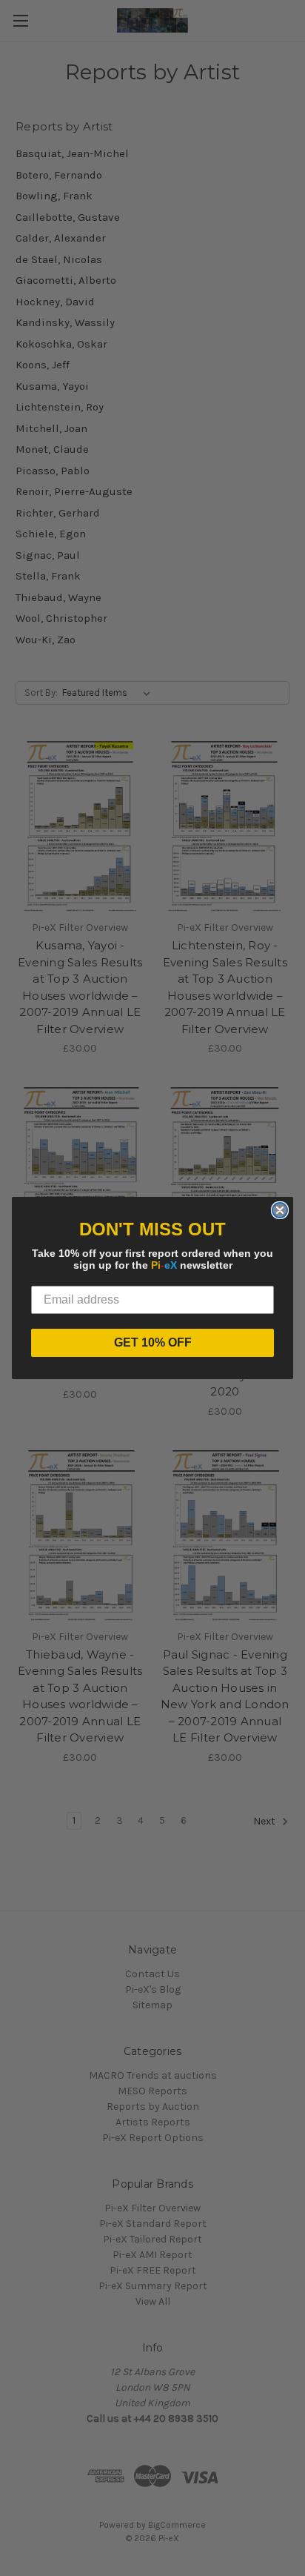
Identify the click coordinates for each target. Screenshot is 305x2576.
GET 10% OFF (153, 1342)
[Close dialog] (280, 1210)
